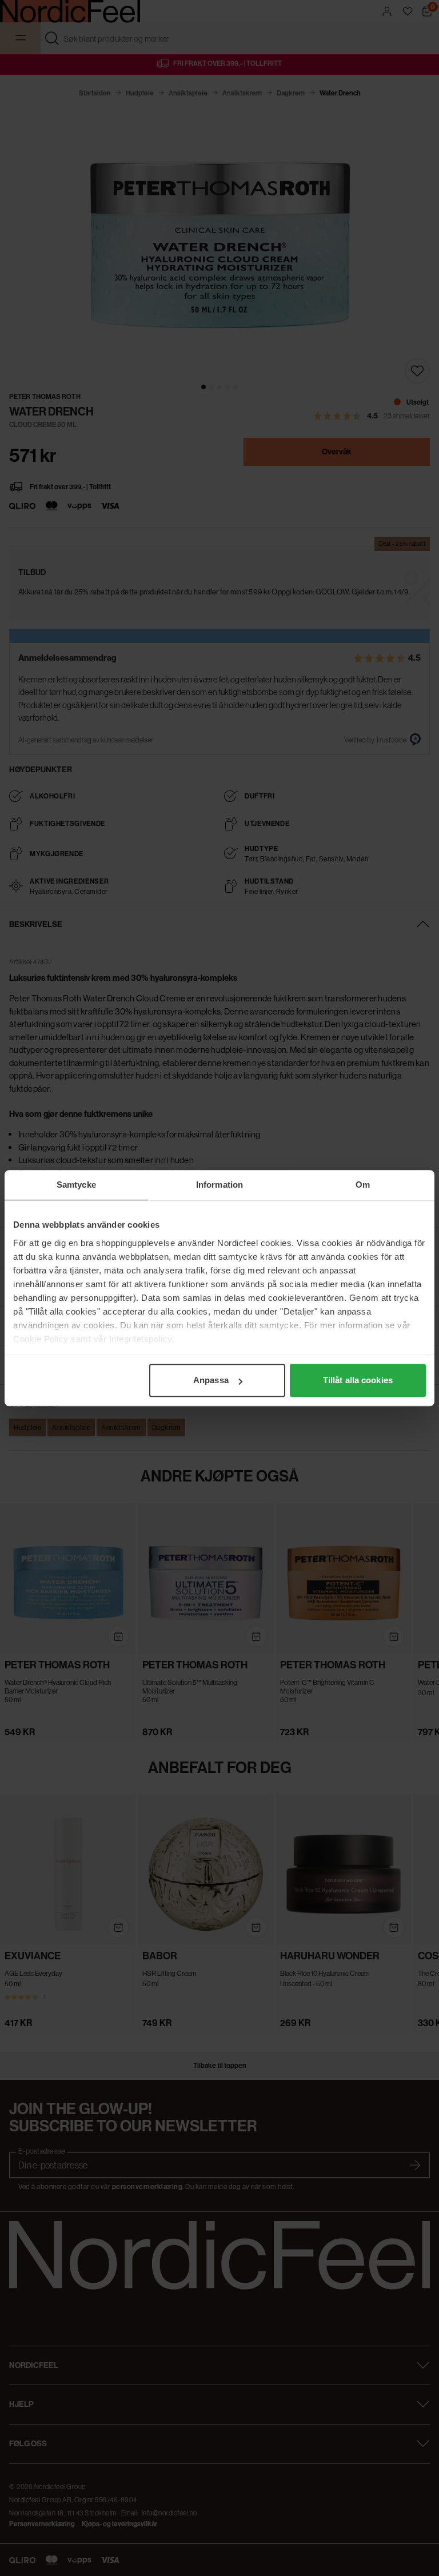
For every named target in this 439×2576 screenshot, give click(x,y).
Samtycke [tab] (76, 1185)
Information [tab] (219, 1185)
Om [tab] (363, 1185)
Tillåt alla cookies (358, 1380)
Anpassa (211, 1380)
